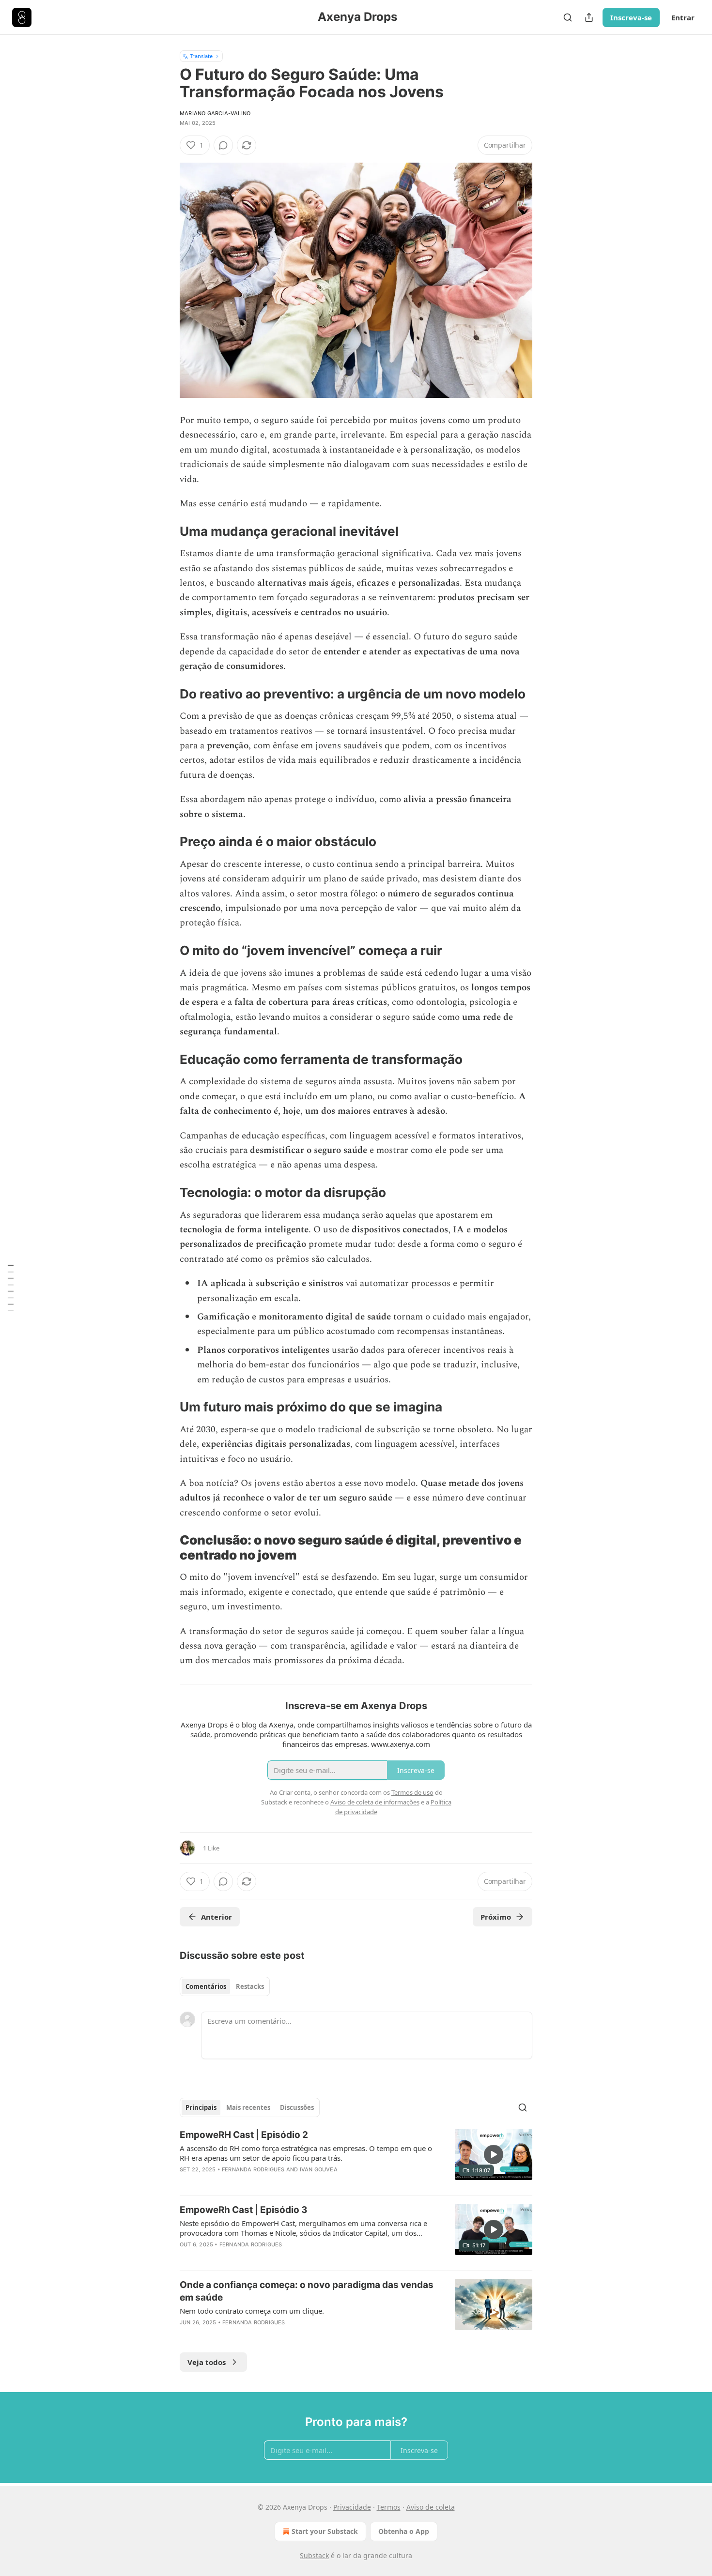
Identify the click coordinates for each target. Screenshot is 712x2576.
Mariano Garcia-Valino (215, 113)
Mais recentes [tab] (248, 2107)
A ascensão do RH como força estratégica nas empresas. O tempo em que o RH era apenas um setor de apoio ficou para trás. (306, 2153)
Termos (389, 2507)
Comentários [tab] (206, 1986)
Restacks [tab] (250, 1986)
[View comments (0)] (223, 145)
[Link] (166, 531)
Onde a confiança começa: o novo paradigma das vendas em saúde (307, 2291)
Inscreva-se (631, 17)
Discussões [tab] (297, 2107)
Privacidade (352, 2507)
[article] (356, 2158)
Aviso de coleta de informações (375, 1802)
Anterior (217, 1917)
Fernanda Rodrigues (253, 2169)
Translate (201, 56)
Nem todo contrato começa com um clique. (252, 2311)
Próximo (496, 1917)
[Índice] (11, 1288)
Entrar (683, 17)
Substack (314, 2555)
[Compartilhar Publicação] (589, 17)
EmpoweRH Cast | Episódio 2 (244, 2135)
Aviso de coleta (431, 2507)
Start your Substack (325, 2531)
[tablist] (225, 1986)
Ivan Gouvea (319, 2169)
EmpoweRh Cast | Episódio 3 (244, 2210)
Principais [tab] (201, 2107)
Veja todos (207, 2362)
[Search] (568, 17)
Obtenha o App (404, 2531)
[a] (494, 2154)
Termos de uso (412, 1792)
